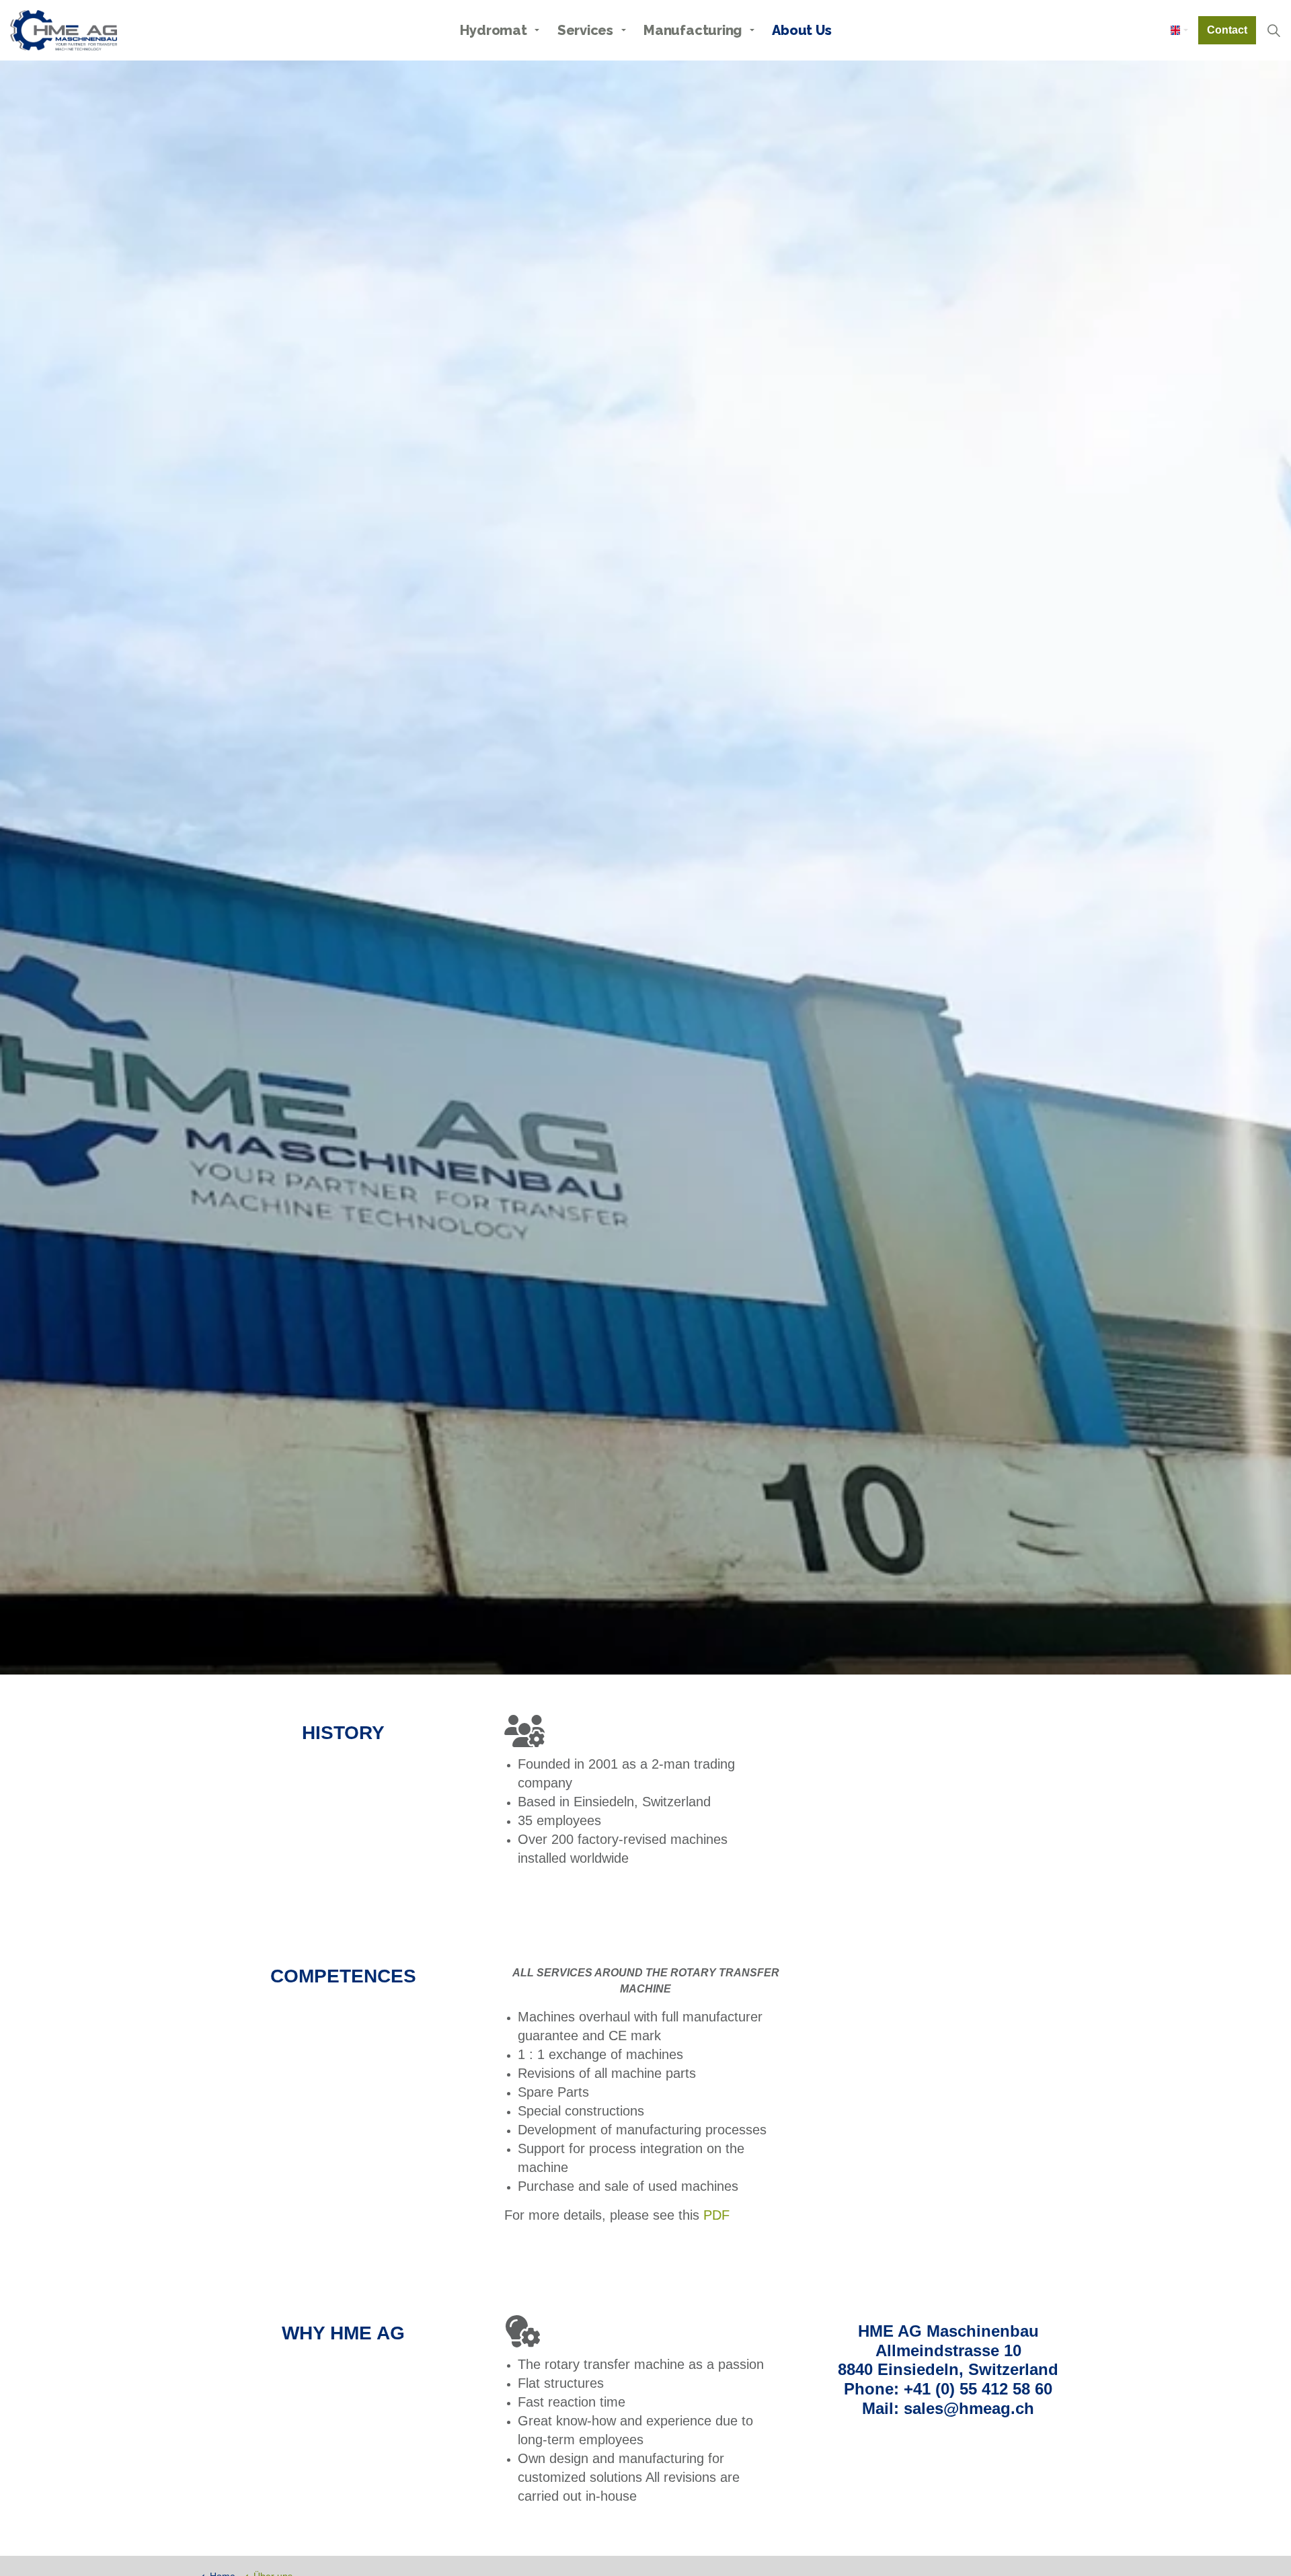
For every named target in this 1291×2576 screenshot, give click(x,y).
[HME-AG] (64, 30)
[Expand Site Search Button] (1274, 30)
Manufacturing (693, 30)
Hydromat (494, 30)
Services (585, 30)
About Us (801, 30)
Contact (1227, 30)
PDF (716, 2215)
